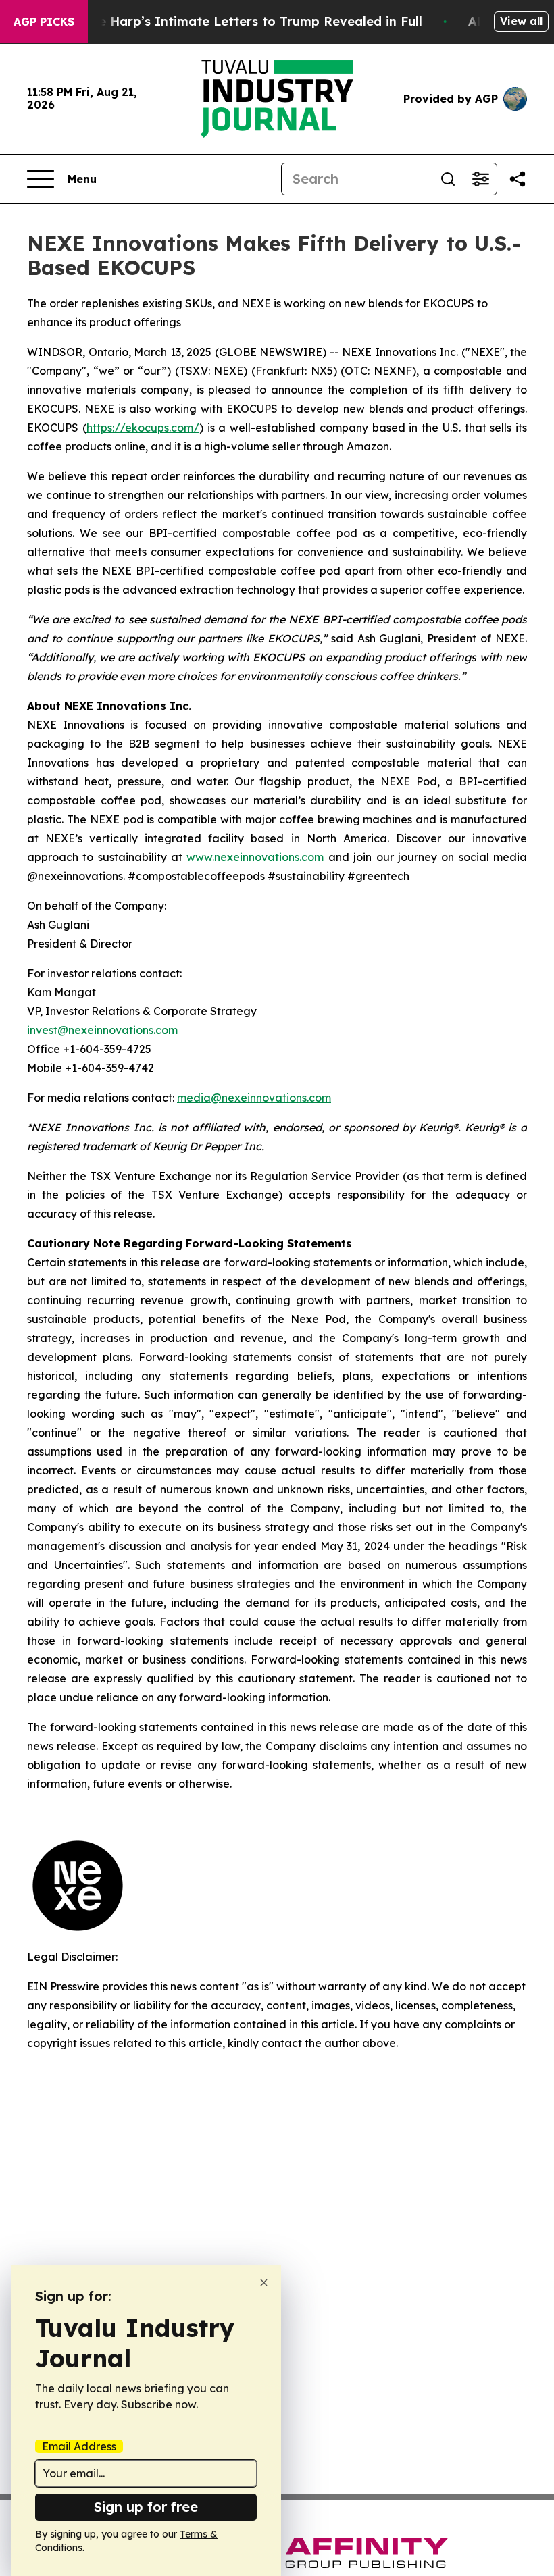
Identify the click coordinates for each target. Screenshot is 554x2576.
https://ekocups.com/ (143, 428)
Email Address (79, 2446)
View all (521, 21)
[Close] (264, 2283)
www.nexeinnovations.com (255, 857)
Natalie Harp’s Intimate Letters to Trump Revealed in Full (241, 21)
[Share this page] (518, 179)
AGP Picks (44, 22)
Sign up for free (146, 2507)
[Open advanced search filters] (480, 179)
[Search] (448, 179)
